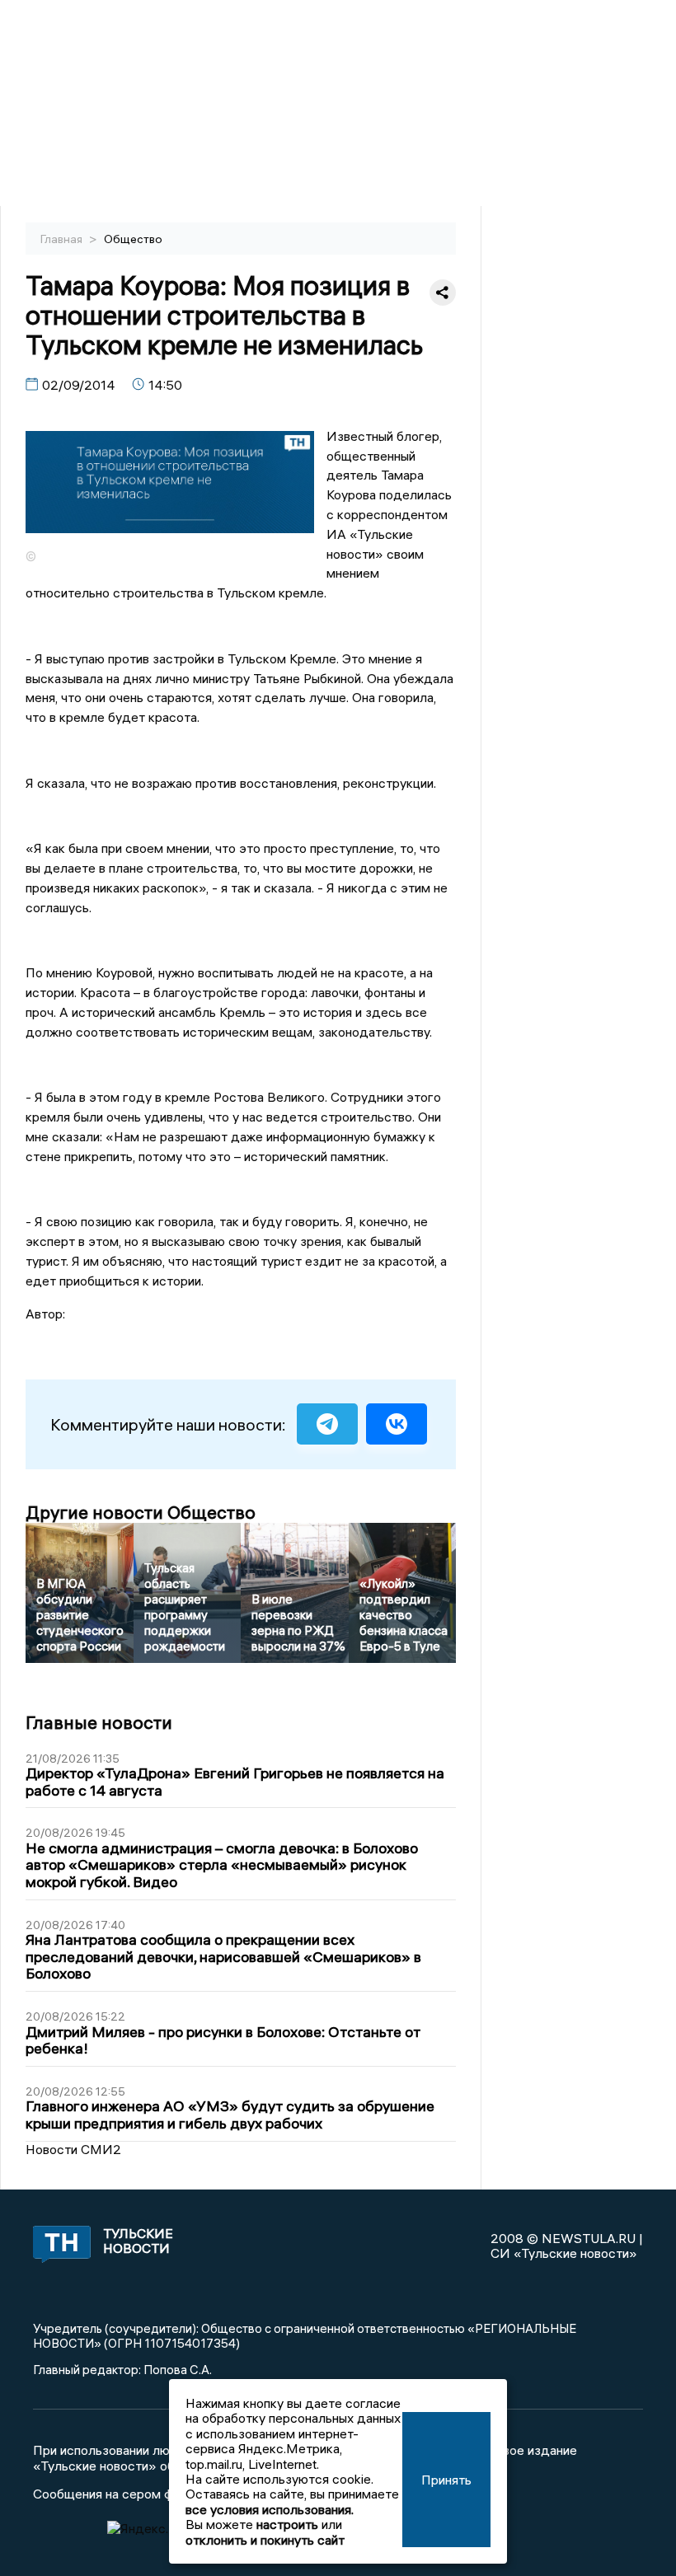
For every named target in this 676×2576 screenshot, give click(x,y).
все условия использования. (270, 2509)
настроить (287, 2524)
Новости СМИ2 (73, 2149)
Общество (133, 239)
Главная (63, 239)
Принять (446, 2480)
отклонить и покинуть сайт (265, 2540)
